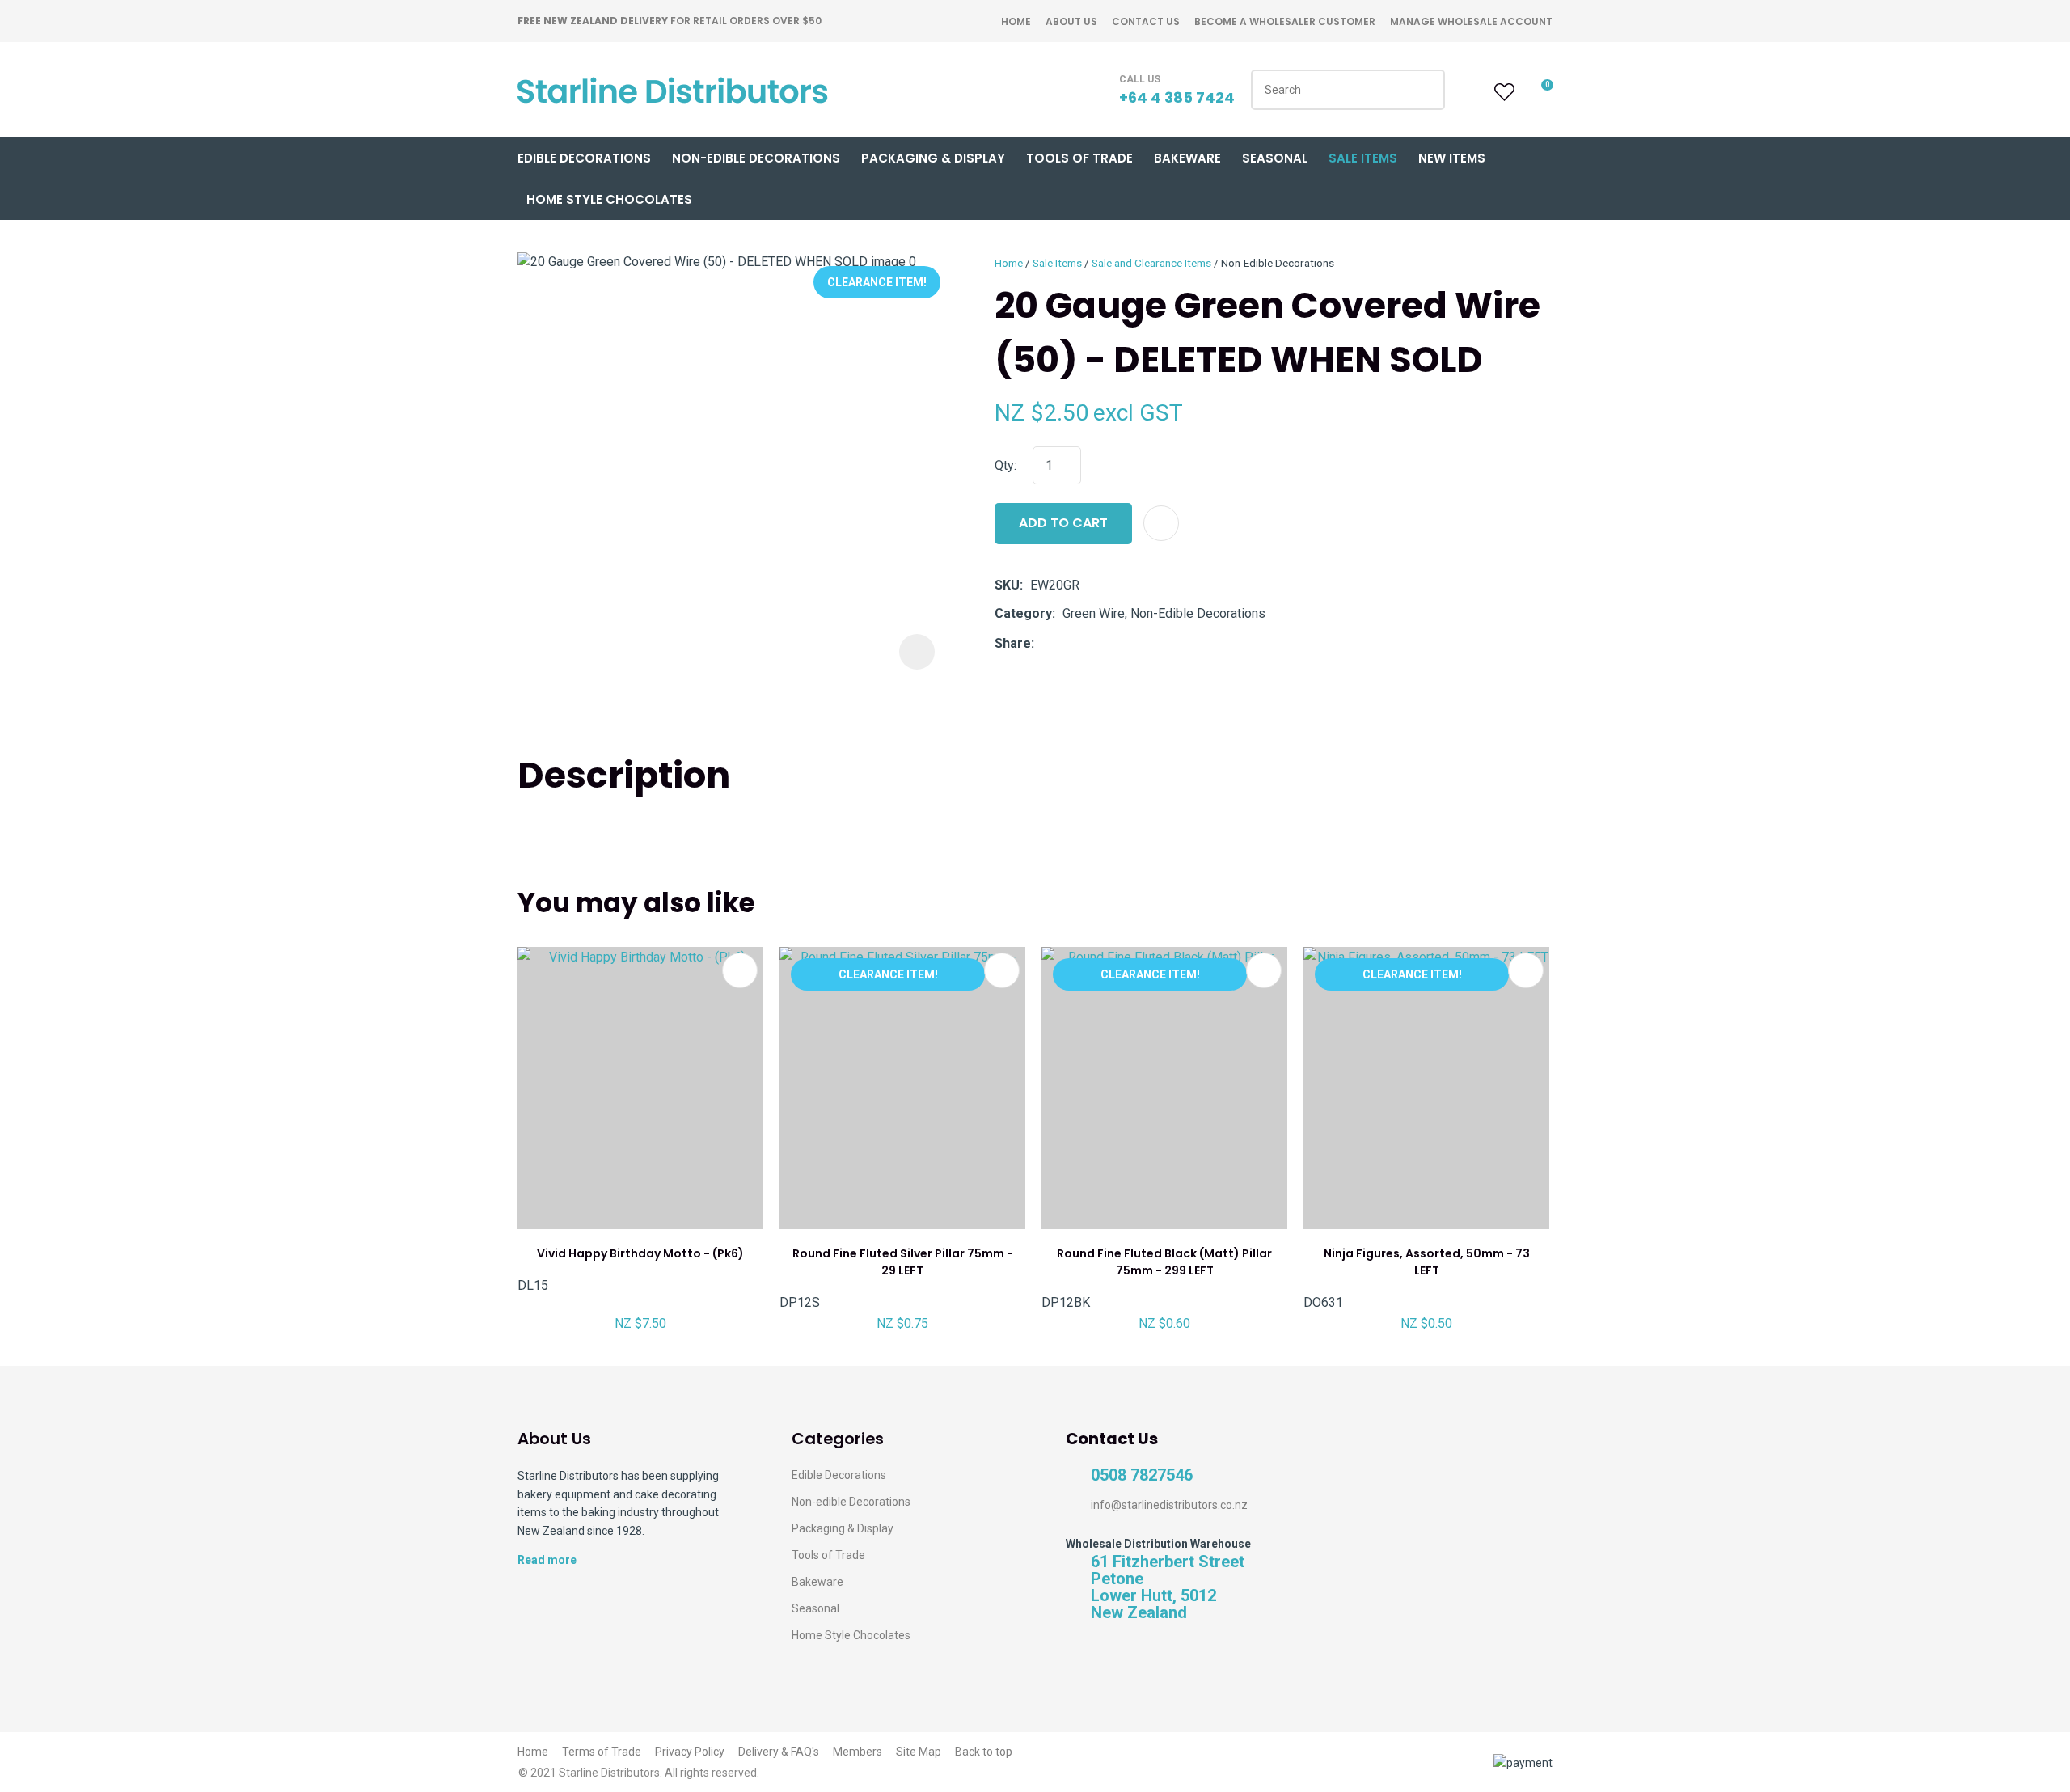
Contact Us (1146, 21)
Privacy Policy (690, 1752)
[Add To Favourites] (1161, 523)
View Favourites (1502, 92)
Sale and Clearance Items (1151, 263)
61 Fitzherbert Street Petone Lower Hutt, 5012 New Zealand (1168, 1587)
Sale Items (1363, 158)
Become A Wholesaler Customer (1285, 21)
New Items (1452, 158)
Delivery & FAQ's (779, 1752)
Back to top (984, 1752)
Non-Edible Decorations (756, 158)
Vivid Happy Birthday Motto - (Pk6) (640, 1253)
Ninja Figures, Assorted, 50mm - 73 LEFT (1427, 1262)
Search (1426, 90)
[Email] (1091, 643)
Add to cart (1063, 523)
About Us (1071, 21)
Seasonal (1275, 158)
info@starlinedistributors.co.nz (1169, 1505)
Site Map (919, 1752)
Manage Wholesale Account (1471, 21)
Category (1023, 613)
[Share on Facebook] (1044, 643)
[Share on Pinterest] (1116, 644)
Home (1016, 21)
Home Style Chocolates (609, 199)
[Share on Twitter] (1066, 644)
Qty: (1005, 465)
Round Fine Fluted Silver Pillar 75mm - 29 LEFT (903, 1262)
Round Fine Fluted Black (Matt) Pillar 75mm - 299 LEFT (1164, 1262)
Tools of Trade (1079, 158)
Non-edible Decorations (851, 1502)
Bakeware (1187, 158)
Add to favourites (740, 970)
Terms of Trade (602, 1752)
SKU (1007, 585)
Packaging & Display (933, 158)
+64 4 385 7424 (1177, 97)
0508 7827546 (1142, 1475)
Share (1013, 643)
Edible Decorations (584, 158)
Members (858, 1752)
